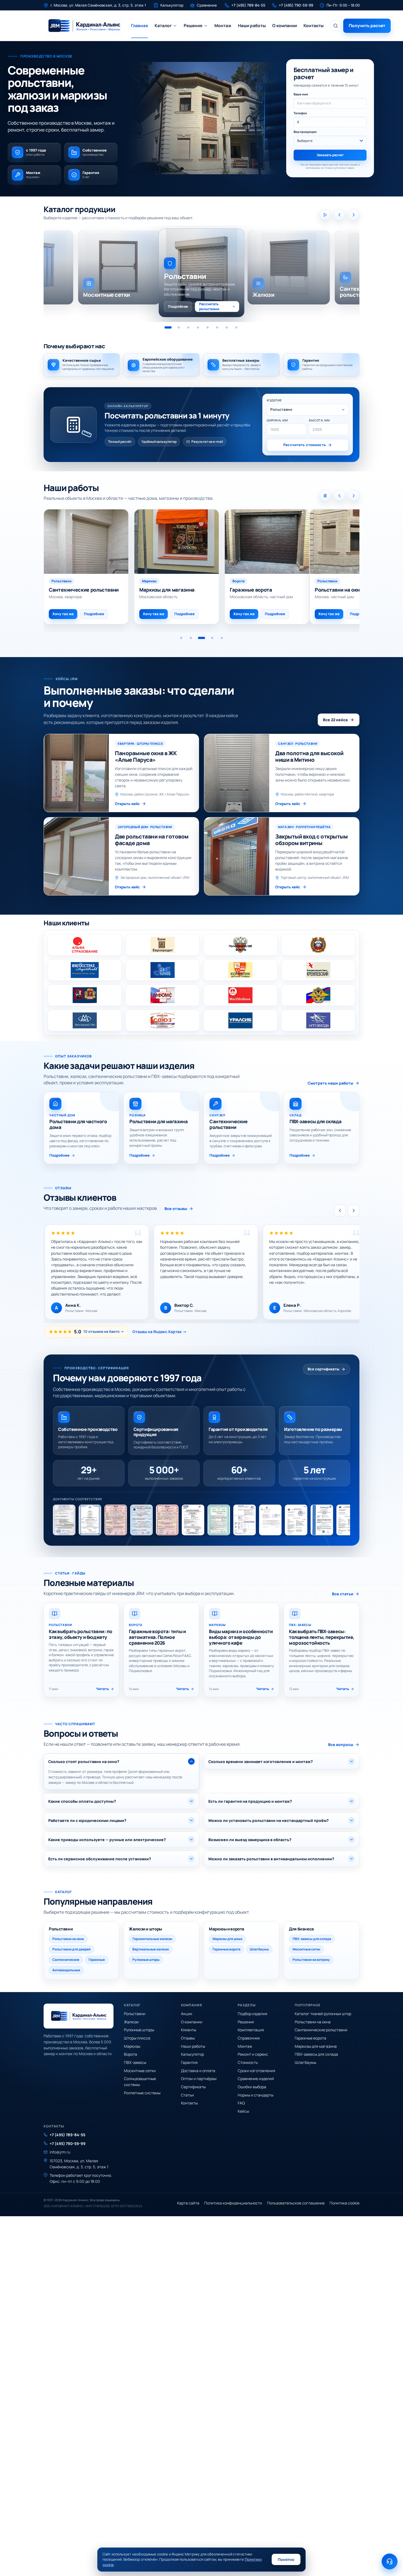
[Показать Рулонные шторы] (198, 327)
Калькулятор (192, 2054)
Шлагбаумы (259, 1949)
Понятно (286, 2559)
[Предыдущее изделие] (339, 215)
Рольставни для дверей (71, 1949)
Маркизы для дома (227, 1939)
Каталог (163, 25)
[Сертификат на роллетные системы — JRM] (219, 1520)
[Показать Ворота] (217, 327)
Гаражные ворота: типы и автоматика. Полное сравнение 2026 (157, 1637)
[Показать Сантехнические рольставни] (188, 327)
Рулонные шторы (146, 1960)
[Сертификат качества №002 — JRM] (141, 1520)
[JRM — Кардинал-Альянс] (84, 26)
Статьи (187, 2095)
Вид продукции (305, 132)
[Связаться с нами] (390, 2561)
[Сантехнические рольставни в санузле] (352, 542)
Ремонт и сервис (253, 2054)
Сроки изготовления (256, 2071)
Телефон (300, 113)
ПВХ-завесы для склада (312, 1939)
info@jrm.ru (60, 2152)
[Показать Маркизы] (208, 327)
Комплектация (251, 2030)
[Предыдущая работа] (339, 496)
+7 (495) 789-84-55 (67, 2135)
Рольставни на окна (68, 1939)
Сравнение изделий (256, 2079)
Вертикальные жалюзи (151, 1949)
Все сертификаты (323, 1369)
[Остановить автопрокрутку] (325, 496)
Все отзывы (176, 1209)
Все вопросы (341, 1745)
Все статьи (343, 1594)
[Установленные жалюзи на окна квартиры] (262, 542)
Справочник (249, 2038)
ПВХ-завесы (135, 2062)
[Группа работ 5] (221, 638)
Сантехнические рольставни (321, 2030)
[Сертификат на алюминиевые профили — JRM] (270, 1520)
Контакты (313, 25)
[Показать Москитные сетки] (236, 327)
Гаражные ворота (226, 1949)
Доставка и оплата (198, 2071)
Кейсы (243, 2111)
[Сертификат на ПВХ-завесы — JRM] (322, 1520)
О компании (285, 25)
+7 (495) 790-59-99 (68, 2143)
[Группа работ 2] (191, 638)
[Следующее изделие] (354, 215)
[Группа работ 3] (200, 638)
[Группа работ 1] (181, 638)
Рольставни (135, 2014)
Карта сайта (188, 2203)
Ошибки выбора (252, 2087)
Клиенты (188, 2030)
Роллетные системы (142, 2093)
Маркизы (132, 2046)
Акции (187, 2014)
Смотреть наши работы (330, 1083)
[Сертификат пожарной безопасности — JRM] (296, 1520)
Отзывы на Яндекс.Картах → (159, 1332)
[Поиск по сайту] (336, 26)
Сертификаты (193, 2087)
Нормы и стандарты (256, 2095)
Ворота (130, 2054)
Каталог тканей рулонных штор (323, 2014)
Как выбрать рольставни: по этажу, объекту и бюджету (81, 1634)
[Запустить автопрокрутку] (325, 215)
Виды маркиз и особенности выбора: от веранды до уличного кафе (241, 1637)
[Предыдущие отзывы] (340, 1211)
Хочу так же (148, 614)
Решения (193, 25)
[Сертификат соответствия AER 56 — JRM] (90, 1520)
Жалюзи (131, 2022)
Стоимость (248, 2062)
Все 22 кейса (335, 720)
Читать (103, 1689)
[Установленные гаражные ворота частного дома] (86, 542)
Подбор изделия (252, 2014)
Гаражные (97, 1960)
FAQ (241, 2103)
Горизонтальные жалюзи (152, 1939)
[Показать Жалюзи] (179, 327)
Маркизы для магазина (316, 2046)
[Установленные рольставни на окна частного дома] (171, 542)
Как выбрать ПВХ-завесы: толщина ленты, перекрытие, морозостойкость (322, 1637)
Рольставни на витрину (311, 1960)
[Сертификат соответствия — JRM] (116, 1520)
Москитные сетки (306, 1949)
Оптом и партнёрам (199, 2079)
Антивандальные (66, 1970)
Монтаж (223, 25)
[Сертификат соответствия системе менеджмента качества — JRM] (193, 1520)
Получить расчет (367, 25)
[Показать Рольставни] (168, 327)
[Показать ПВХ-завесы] (227, 327)
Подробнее (178, 306)
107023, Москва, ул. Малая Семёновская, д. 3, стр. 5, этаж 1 (79, 2164)
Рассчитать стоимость (305, 445)
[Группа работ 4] (210, 638)
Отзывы (188, 2038)
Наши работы (252, 25)
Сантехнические (66, 1960)
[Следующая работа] (354, 496)
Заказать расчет (330, 155)
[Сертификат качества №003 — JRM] (167, 1520)
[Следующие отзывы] (354, 1211)
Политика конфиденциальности (233, 2203)
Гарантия (189, 2062)
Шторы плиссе (137, 2038)
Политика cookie (344, 2203)
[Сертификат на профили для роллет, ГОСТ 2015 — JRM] (64, 1520)
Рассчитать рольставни (209, 306)
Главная (140, 25)
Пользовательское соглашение (296, 2203)
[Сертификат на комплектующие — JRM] (245, 1520)
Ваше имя (301, 94)
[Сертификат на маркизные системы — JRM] (348, 1520)
